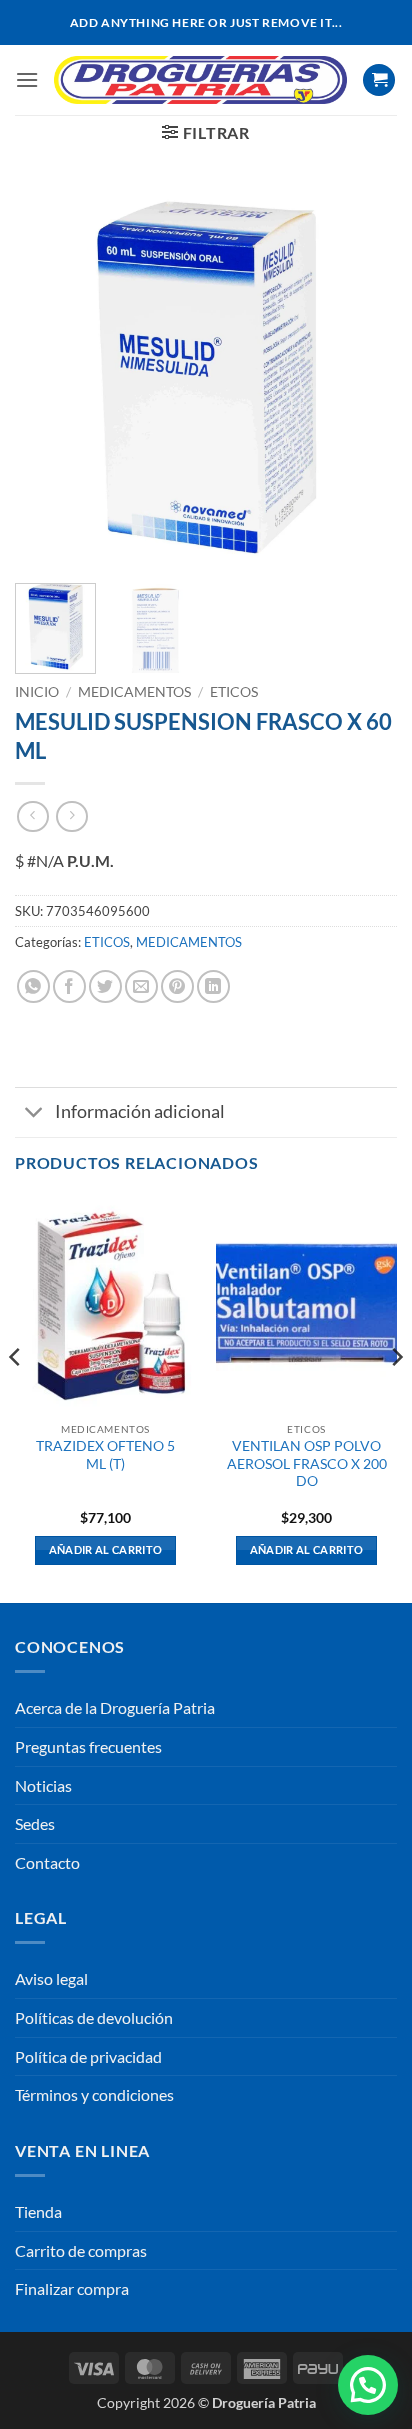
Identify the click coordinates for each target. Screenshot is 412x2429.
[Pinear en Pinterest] (177, 986)
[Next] (364, 376)
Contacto (47, 1862)
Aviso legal (51, 1978)
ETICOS (234, 692)
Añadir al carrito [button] (106, 1549)
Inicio (37, 692)
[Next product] (32, 816)
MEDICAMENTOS (134, 692)
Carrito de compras (81, 2250)
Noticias (43, 1785)
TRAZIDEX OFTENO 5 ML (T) (105, 1455)
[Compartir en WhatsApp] (33, 986)
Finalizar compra (72, 2288)
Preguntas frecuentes (88, 1746)
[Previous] (48, 376)
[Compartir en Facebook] (69, 986)
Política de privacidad (88, 2056)
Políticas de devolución (94, 2017)
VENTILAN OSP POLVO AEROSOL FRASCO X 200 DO (307, 1463)
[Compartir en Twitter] (105, 986)
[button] (27, 79)
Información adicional (140, 1111)
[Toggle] (34, 1114)
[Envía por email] (141, 986)
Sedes (35, 1823)
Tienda (38, 2211)
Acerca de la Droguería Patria (115, 1707)
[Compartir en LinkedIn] (213, 986)
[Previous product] (71, 816)
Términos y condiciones (94, 2094)
